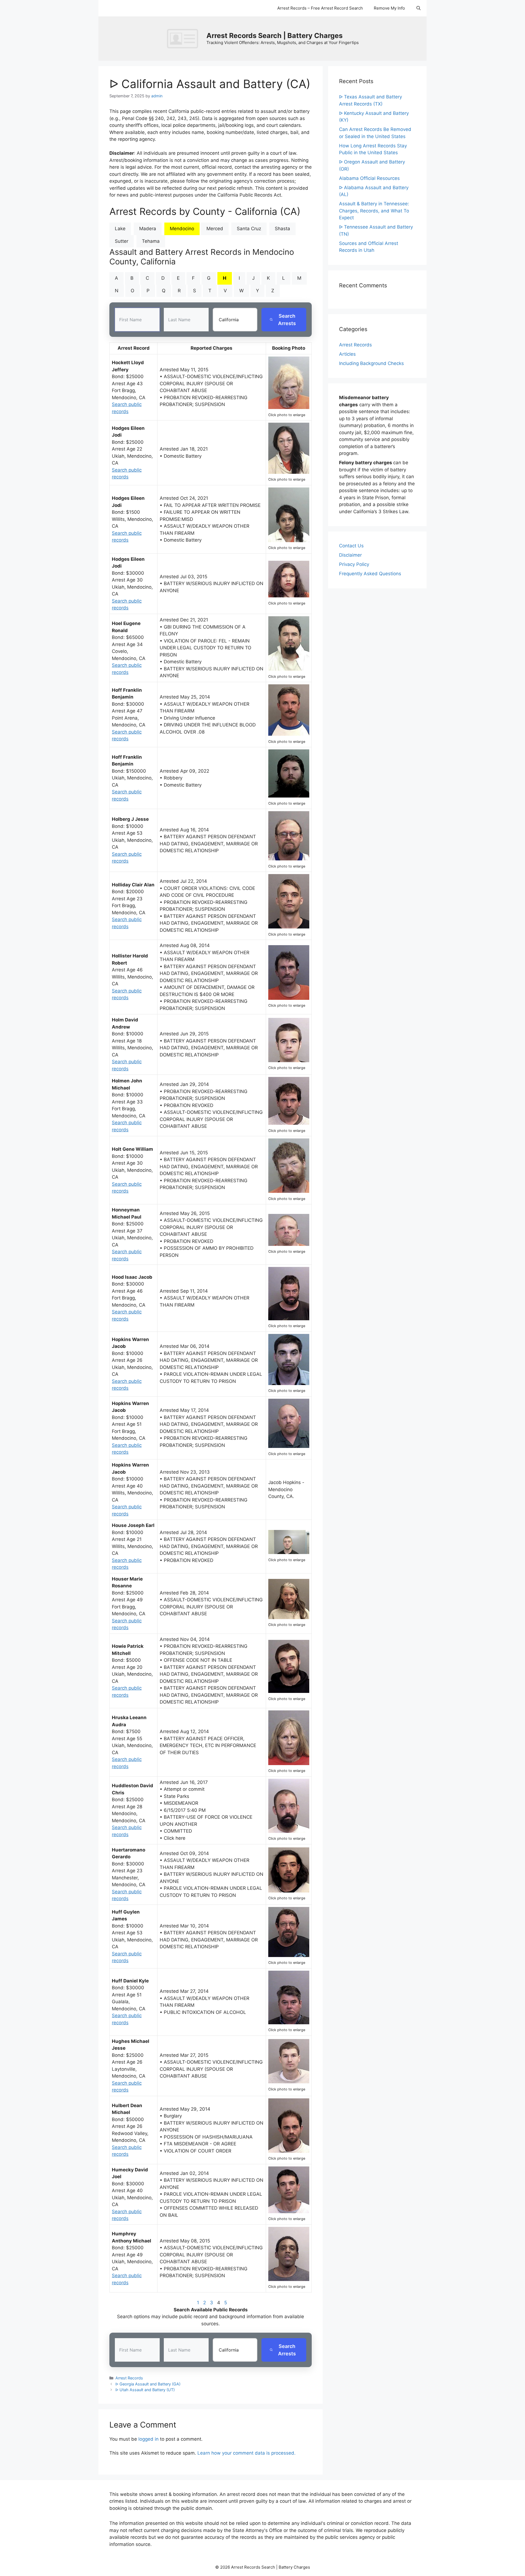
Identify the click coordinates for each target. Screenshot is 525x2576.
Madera (148, 229)
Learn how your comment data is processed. (247, 2453)
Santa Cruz (249, 229)
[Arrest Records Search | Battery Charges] (184, 38)
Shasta (282, 229)
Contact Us (351, 546)
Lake (120, 229)
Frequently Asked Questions (370, 574)
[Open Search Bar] (418, 8)
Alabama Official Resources (369, 178)
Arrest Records (129, 2378)
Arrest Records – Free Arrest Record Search (320, 8)
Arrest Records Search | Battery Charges (275, 36)
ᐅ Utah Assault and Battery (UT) (145, 2390)
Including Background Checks (371, 363)
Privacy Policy (354, 564)
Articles (347, 354)
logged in (148, 2439)
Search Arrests (287, 320)
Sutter (122, 241)
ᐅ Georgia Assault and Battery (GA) (148, 2384)
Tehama (151, 241)
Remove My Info (389, 8)
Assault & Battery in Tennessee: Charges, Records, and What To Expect (374, 211)
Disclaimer (350, 555)
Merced (215, 229)
